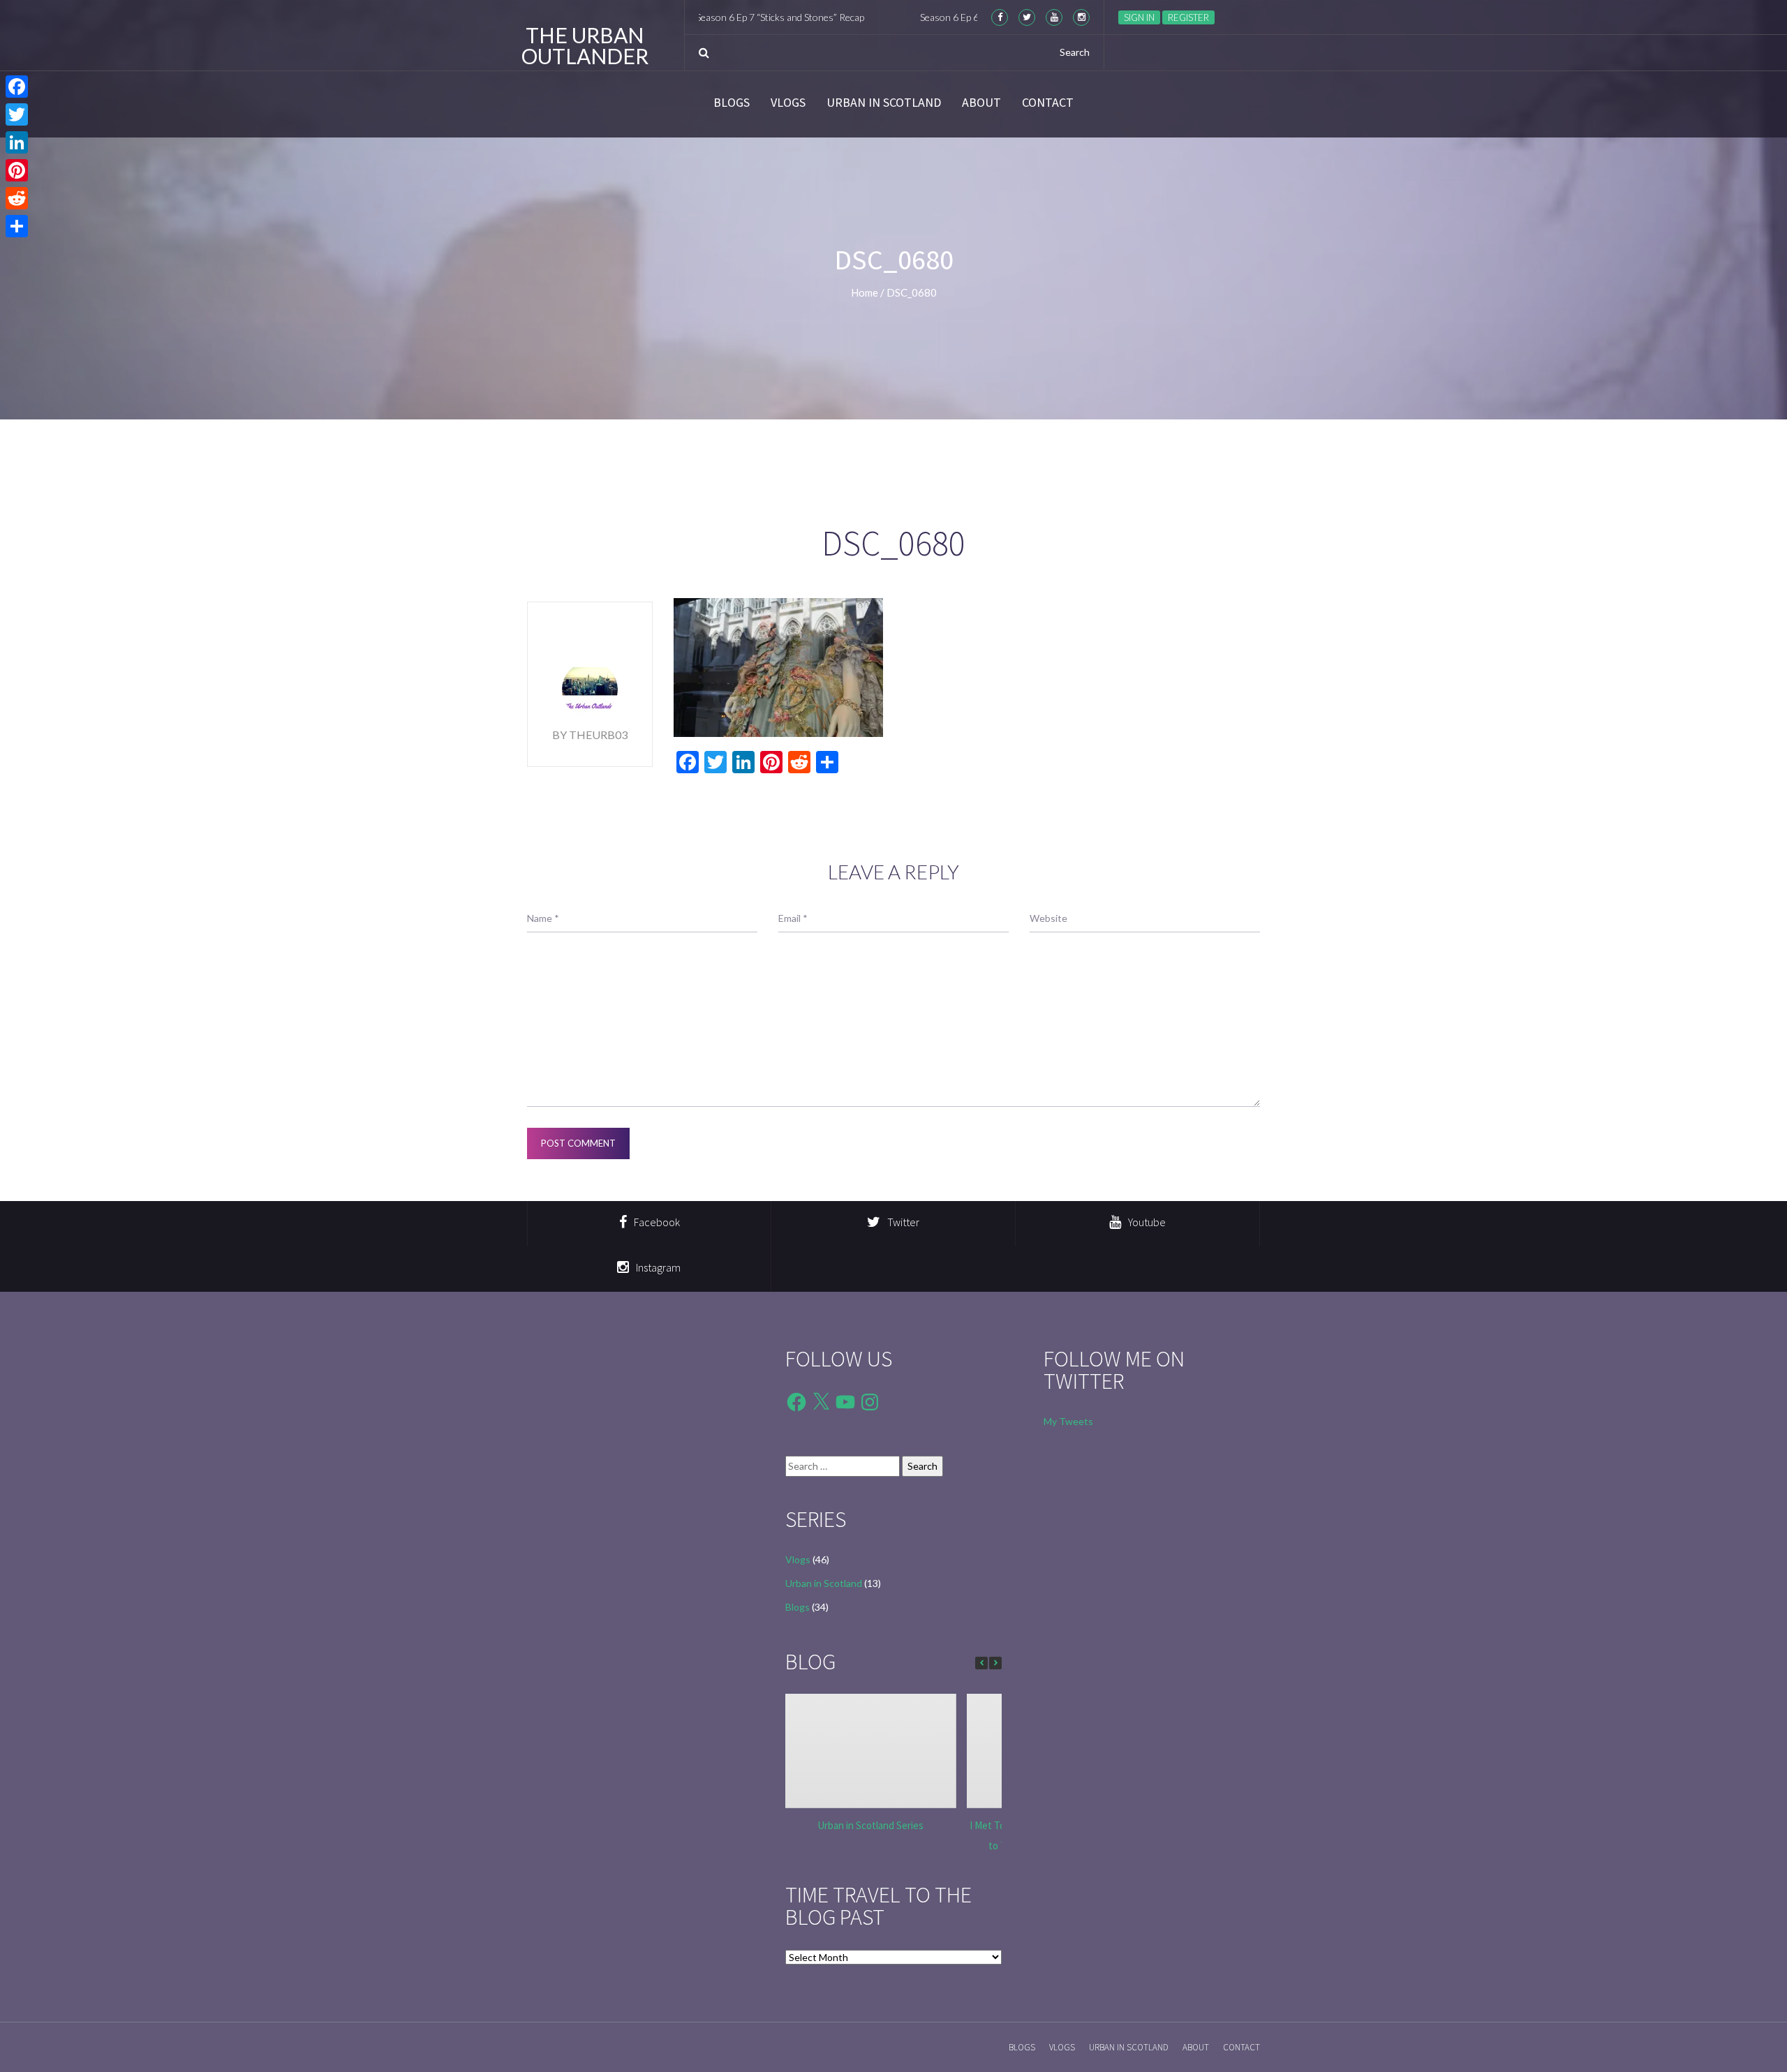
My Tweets (1068, 1421)
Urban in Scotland (884, 103)
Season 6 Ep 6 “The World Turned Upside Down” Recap (969, 17)
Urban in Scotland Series (870, 1825)
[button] (995, 1663)
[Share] (17, 226)
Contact (1048, 103)
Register (1188, 17)
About (981, 103)
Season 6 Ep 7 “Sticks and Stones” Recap (713, 17)
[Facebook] (17, 87)
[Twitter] (17, 114)
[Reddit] (17, 198)
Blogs (732, 103)
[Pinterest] (17, 170)
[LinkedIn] (17, 142)
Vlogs (788, 103)
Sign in (1139, 17)
